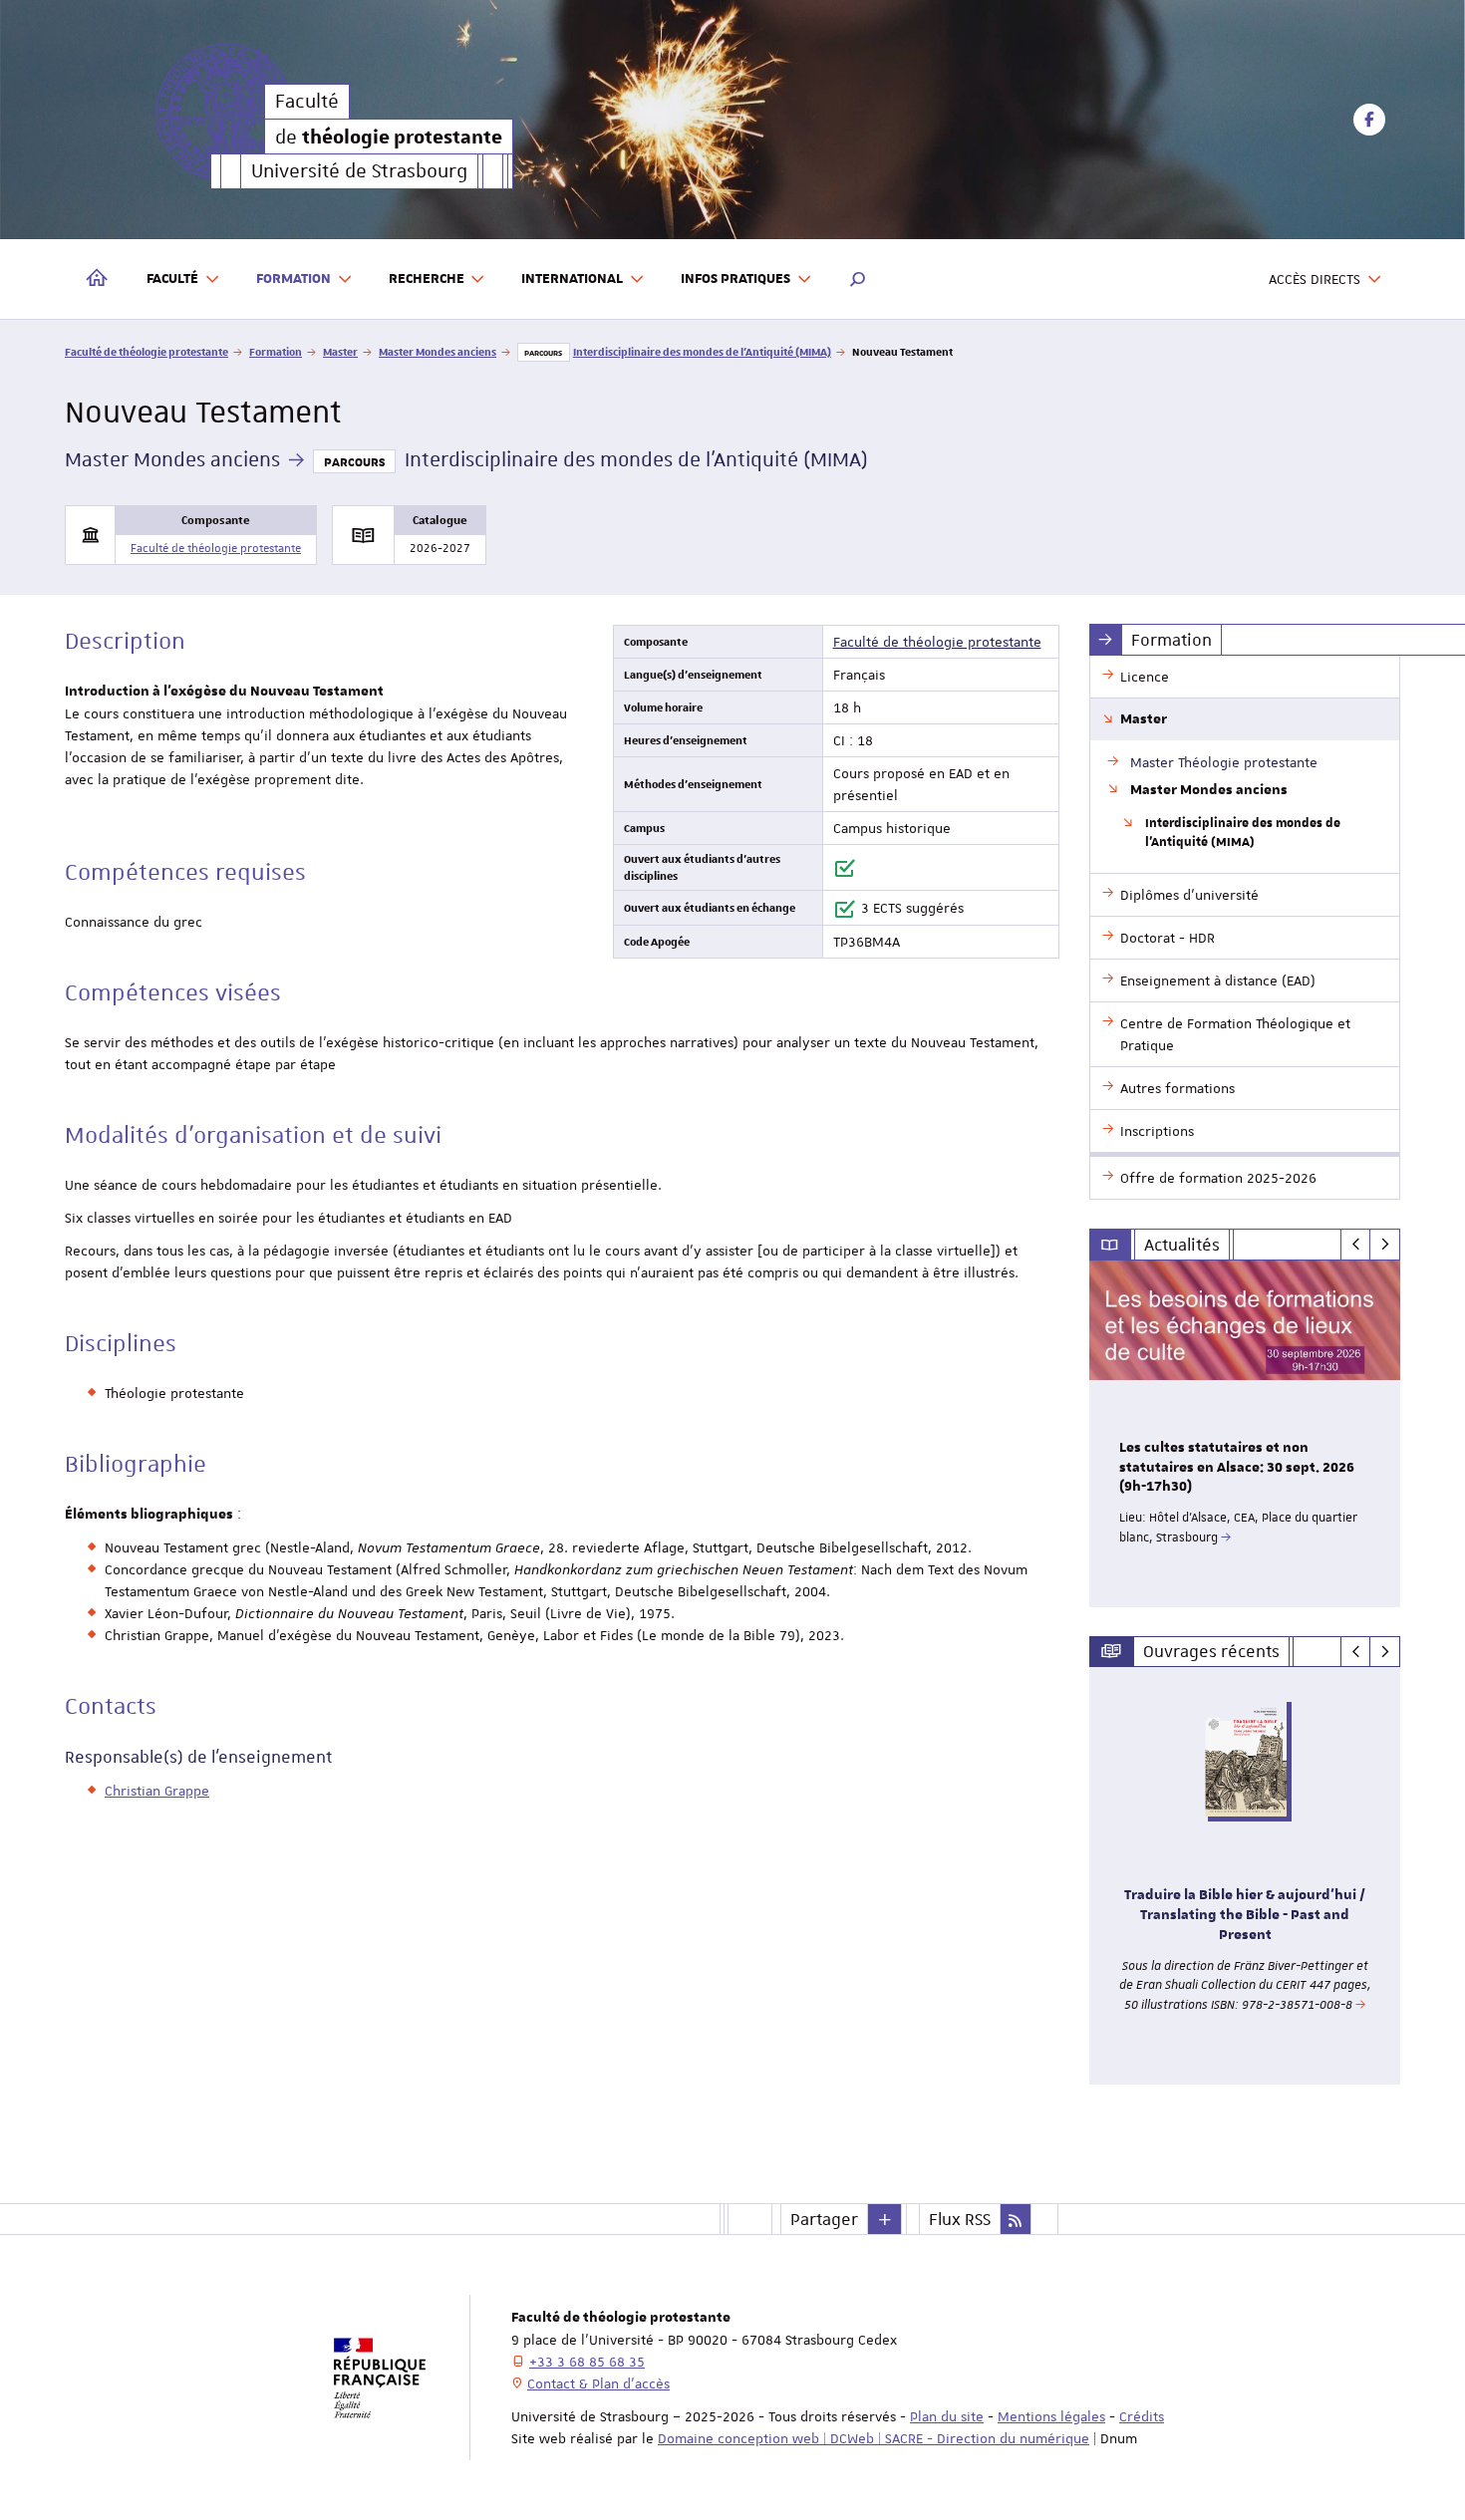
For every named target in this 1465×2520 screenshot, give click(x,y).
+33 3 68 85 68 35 (587, 2362)
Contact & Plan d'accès (598, 2383)
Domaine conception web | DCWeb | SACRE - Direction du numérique (874, 2438)
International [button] (572, 279)
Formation (276, 351)
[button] (858, 279)
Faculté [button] (172, 279)
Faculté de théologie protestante (146, 351)
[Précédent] (1356, 1245)
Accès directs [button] (1315, 279)
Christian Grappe (157, 1791)
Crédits (1142, 2416)
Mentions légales (1051, 2416)
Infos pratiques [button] (735, 279)
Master (340, 351)
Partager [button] (824, 2219)
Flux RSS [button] (960, 2219)
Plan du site (947, 2416)
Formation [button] (293, 279)
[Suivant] (1385, 1245)
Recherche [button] (427, 279)
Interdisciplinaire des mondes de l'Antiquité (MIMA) (702, 351)
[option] (1245, 1434)
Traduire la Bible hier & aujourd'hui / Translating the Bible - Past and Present (1245, 1915)
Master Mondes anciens (438, 351)
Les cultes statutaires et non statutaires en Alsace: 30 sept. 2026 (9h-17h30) (1237, 1468)
